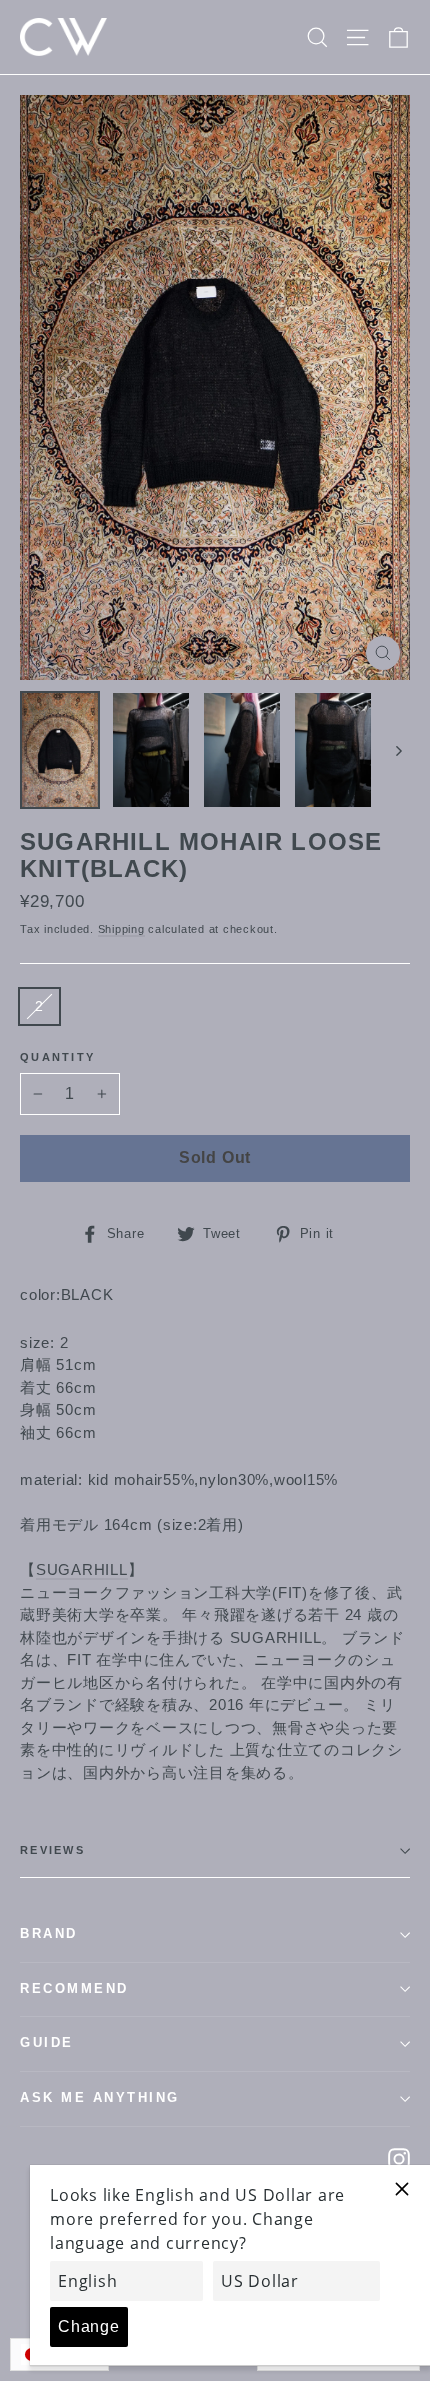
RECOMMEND (74, 1989)
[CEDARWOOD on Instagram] (399, 2158)
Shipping (121, 929)
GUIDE (47, 2043)
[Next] (397, 750)
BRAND (49, 1934)
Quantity (57, 1057)
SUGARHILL (82, 1569)
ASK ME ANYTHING (100, 2098)
